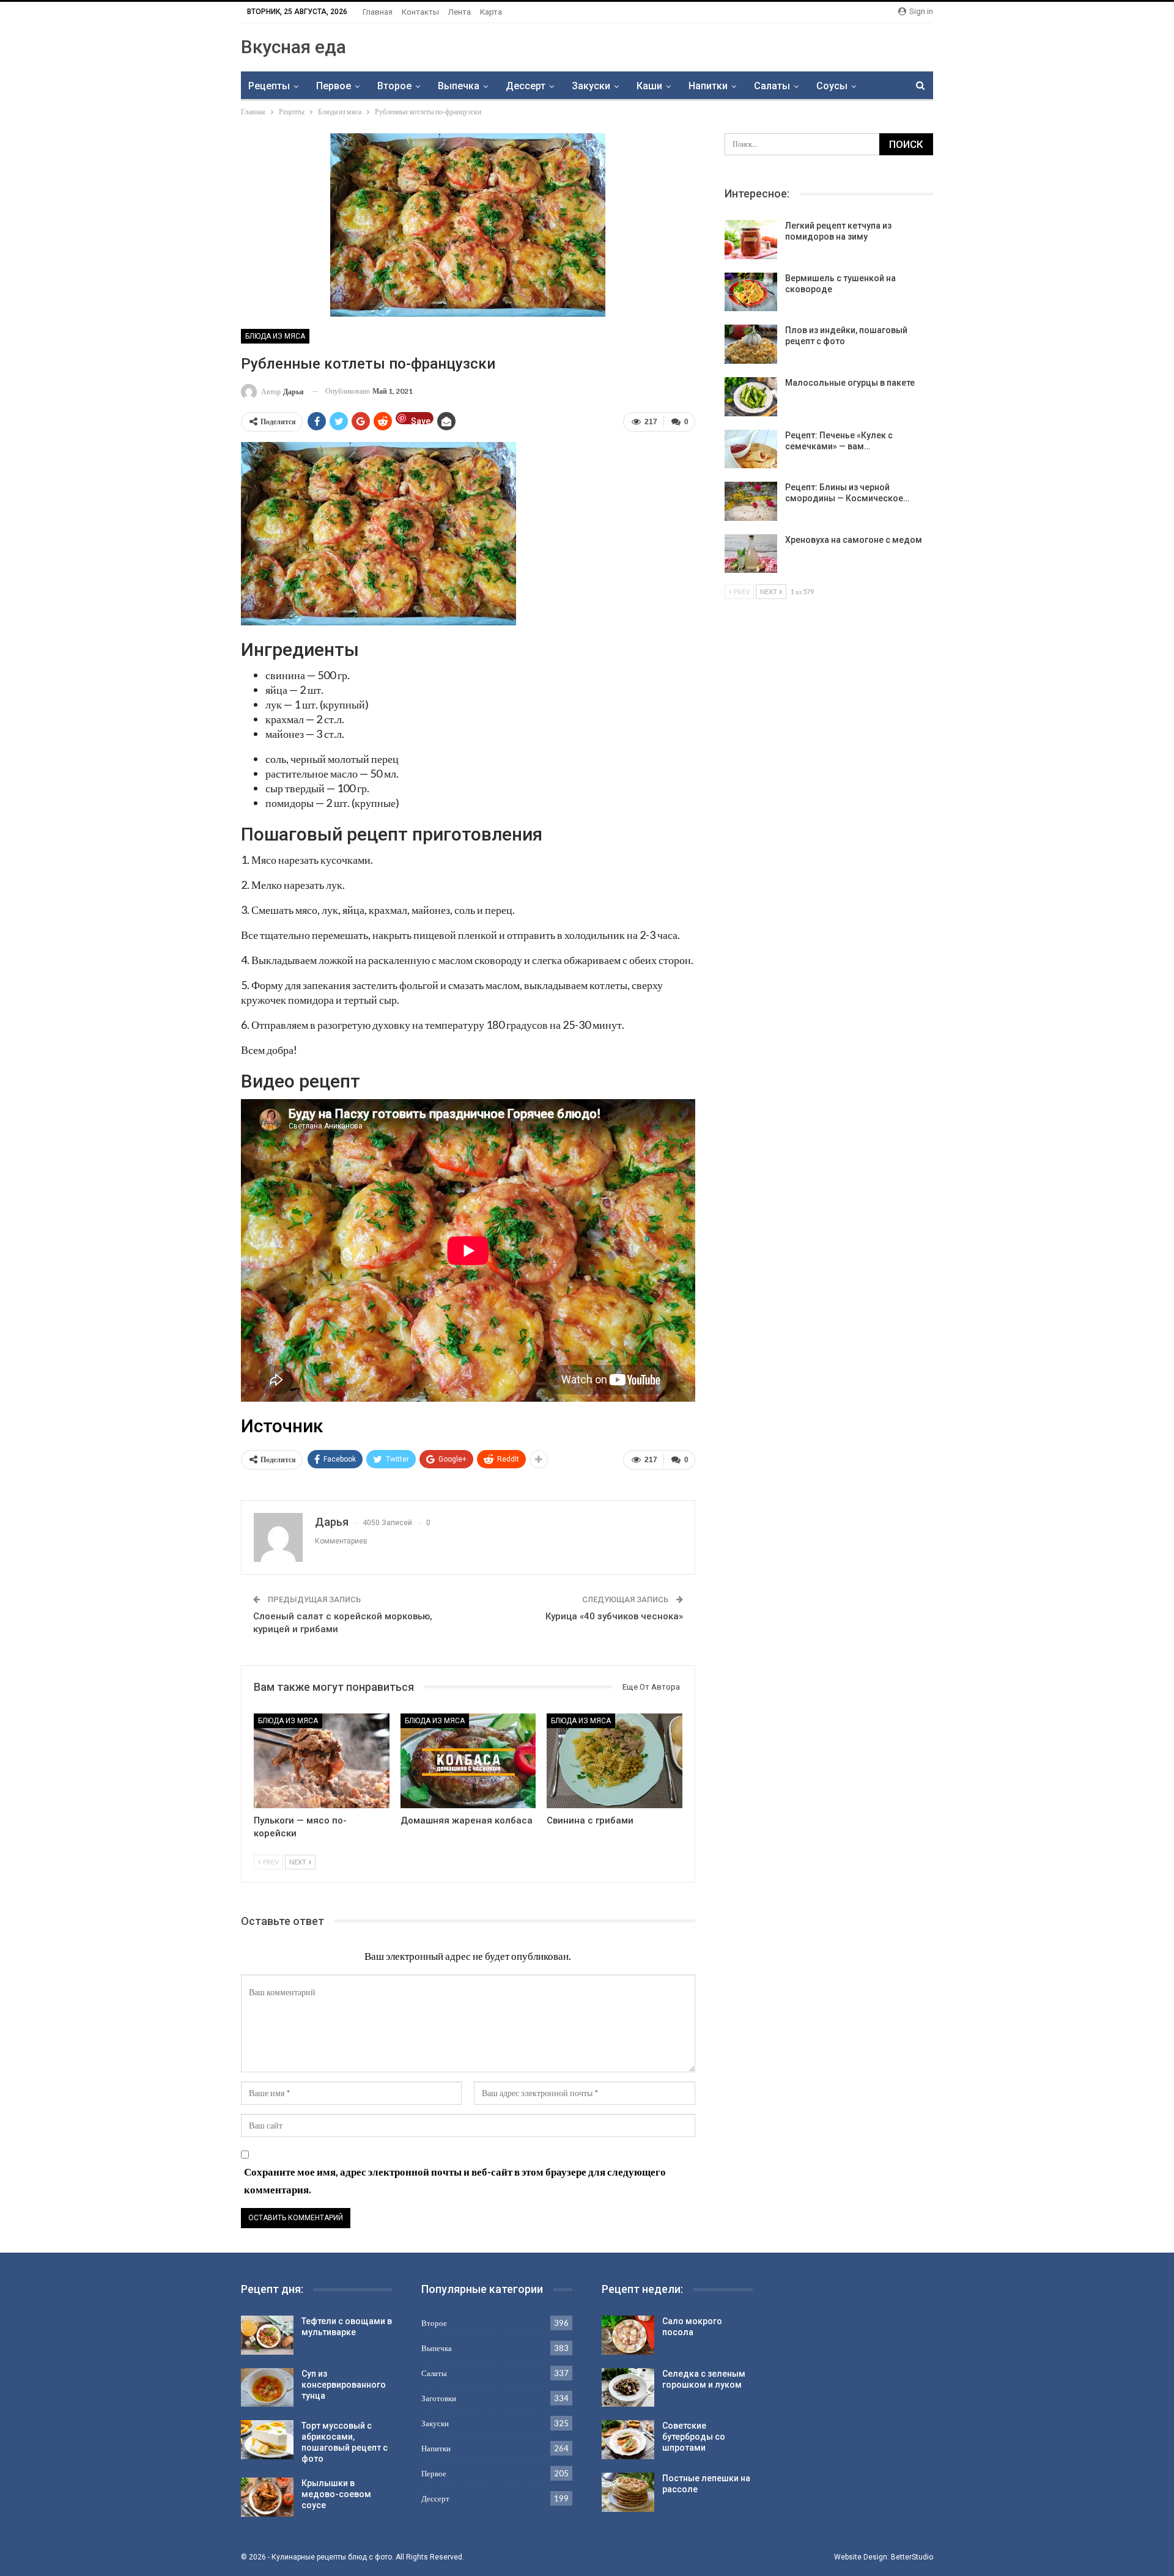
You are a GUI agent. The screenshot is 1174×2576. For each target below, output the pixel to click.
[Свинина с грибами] (615, 1761)
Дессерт (526, 86)
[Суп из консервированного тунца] (267, 2388)
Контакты (420, 12)
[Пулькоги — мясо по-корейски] (322, 1761)
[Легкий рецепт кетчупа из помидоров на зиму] (751, 240)
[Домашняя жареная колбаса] (468, 1761)
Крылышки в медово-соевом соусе (336, 2494)
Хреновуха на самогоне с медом (854, 540)
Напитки (708, 86)
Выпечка (459, 86)
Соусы (832, 86)
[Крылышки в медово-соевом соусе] (267, 2497)
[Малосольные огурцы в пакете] (751, 397)
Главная (378, 12)
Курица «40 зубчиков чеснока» (614, 1616)
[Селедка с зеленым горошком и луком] (628, 2388)
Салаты (772, 86)
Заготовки (439, 2398)
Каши (649, 86)
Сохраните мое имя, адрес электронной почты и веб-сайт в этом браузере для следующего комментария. (455, 2180)
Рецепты (269, 86)
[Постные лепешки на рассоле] (628, 2492)
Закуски (591, 86)
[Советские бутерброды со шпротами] (628, 2440)
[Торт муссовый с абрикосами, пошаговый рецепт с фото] (267, 2440)
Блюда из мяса (275, 336)
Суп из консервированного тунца (344, 2385)
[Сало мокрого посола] (628, 2335)
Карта (491, 12)
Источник (282, 1426)
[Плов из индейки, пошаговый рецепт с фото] (751, 344)
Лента (460, 12)
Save (421, 420)
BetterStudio (912, 2557)
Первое (334, 86)
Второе (394, 86)
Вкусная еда (293, 47)
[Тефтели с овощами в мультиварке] (267, 2335)
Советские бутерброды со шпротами (694, 2437)
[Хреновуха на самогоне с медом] (751, 554)
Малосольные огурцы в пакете (850, 383)
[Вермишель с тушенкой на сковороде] (751, 292)
